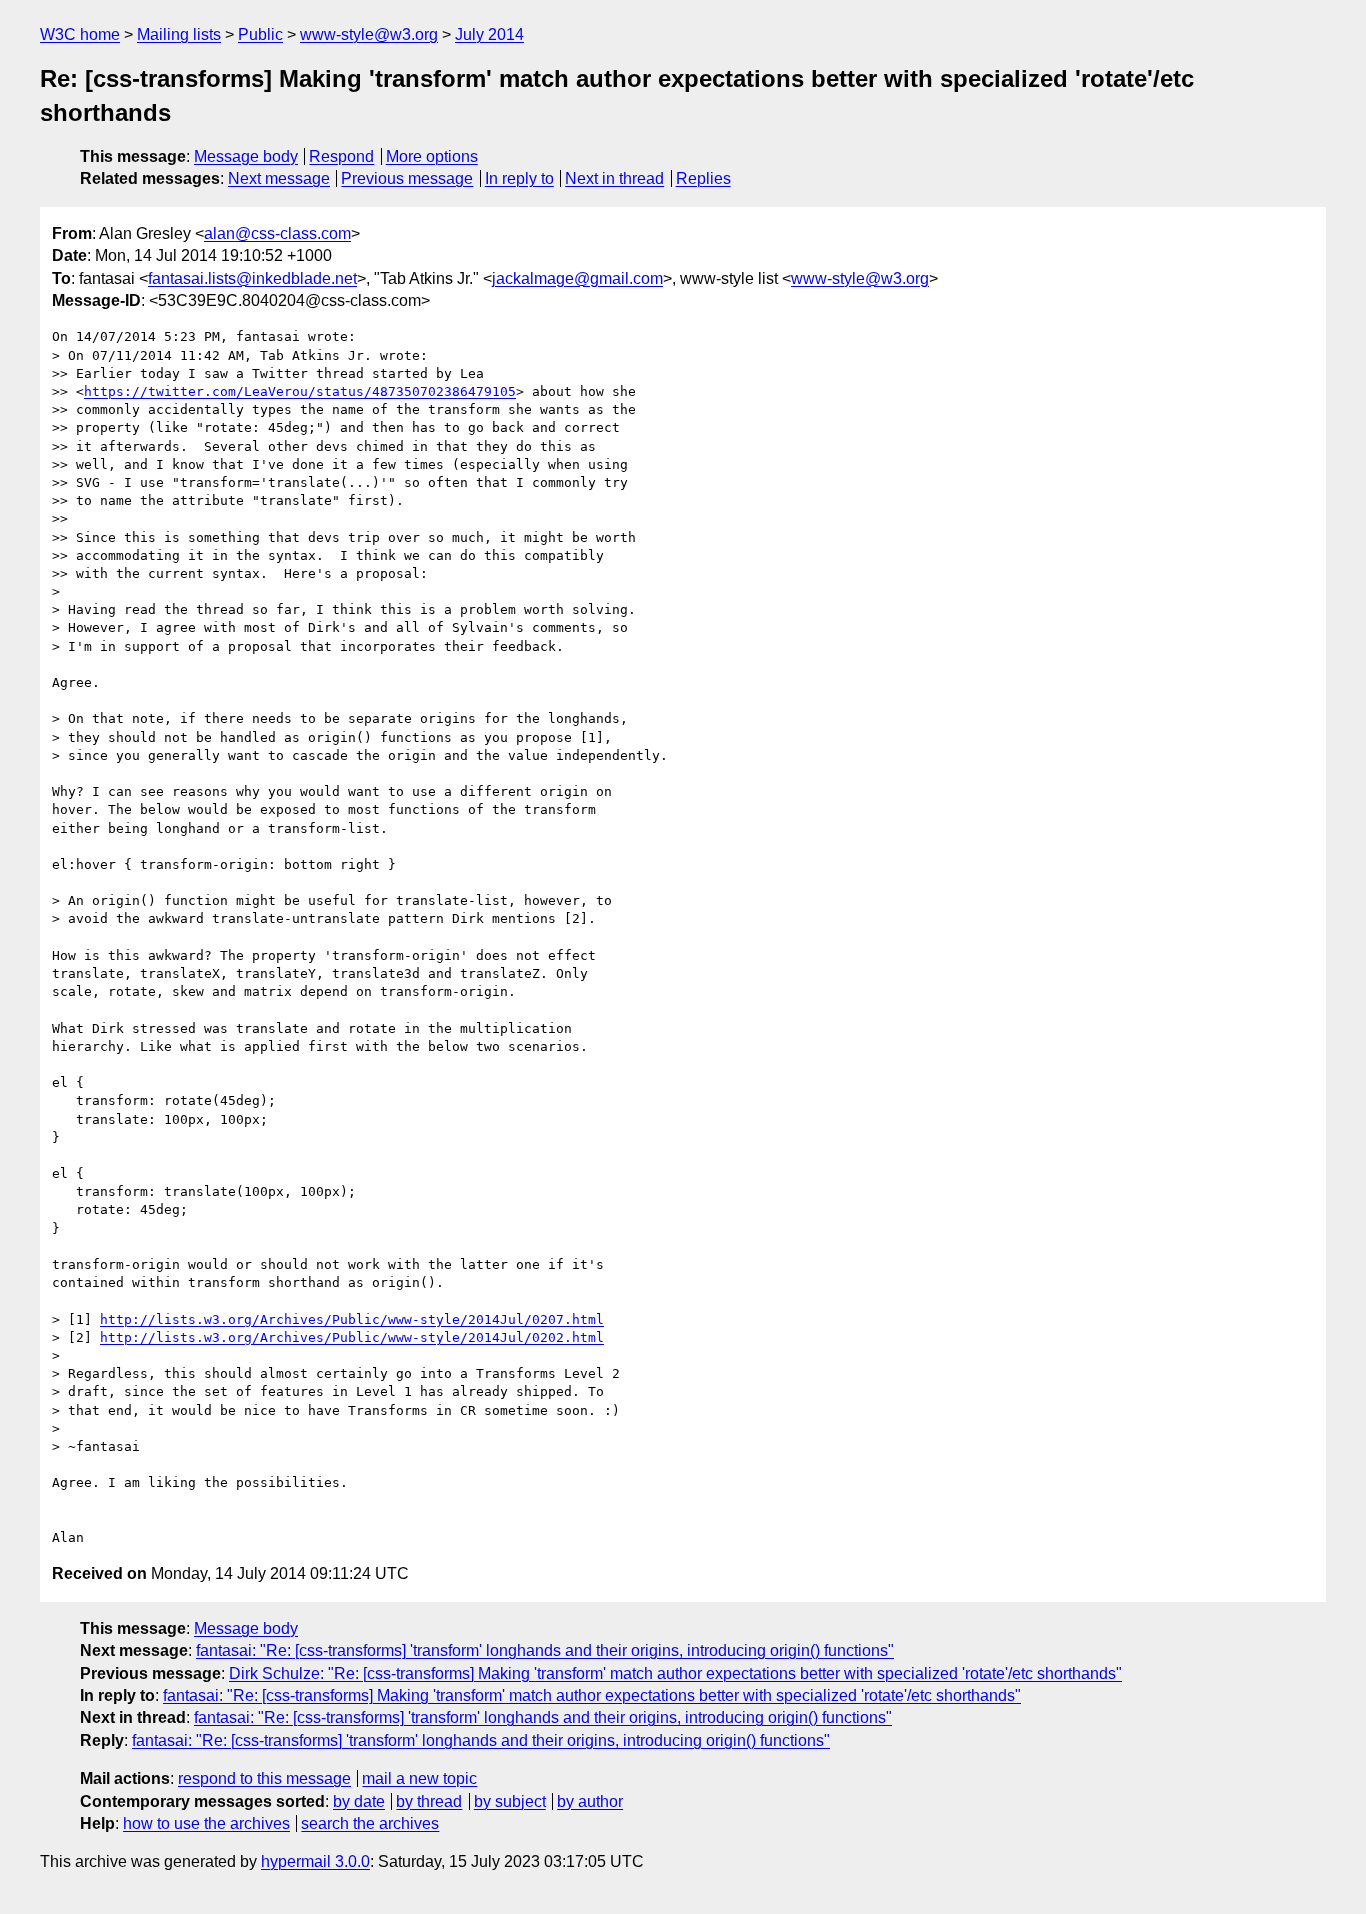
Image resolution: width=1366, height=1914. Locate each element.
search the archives (370, 1823)
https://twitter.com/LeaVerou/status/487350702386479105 (300, 391)
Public (260, 34)
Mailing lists (179, 34)
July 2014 (489, 34)
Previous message (407, 178)
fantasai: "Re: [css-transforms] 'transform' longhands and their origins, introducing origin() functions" (545, 1650)
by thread (429, 1801)
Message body (246, 156)
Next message (279, 178)
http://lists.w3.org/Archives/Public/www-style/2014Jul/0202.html (352, 1337)
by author (590, 1801)
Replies (703, 178)
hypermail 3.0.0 (315, 1861)
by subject (510, 1801)
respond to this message (264, 1778)
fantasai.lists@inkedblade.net (252, 278)
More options (432, 156)
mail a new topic (419, 1778)
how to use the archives (206, 1823)
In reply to (519, 178)
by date (359, 1801)
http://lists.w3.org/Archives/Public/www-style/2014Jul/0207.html (352, 1319)
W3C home (80, 34)
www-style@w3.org (369, 34)
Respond (341, 156)
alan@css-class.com (277, 233)
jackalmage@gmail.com (577, 278)
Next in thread (614, 178)
